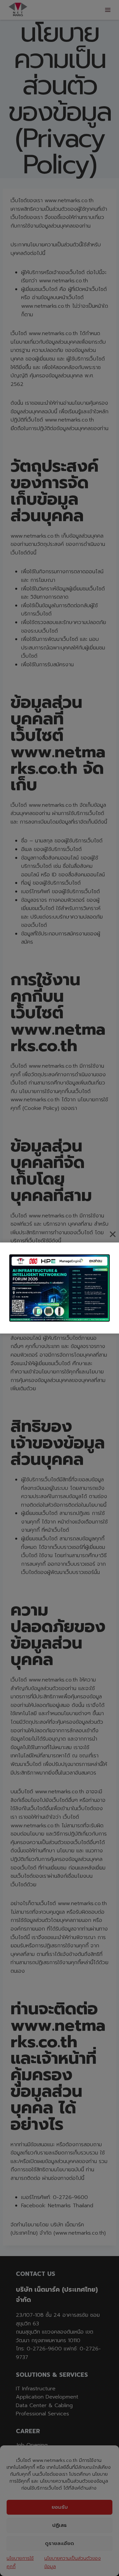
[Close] (113, 1234)
